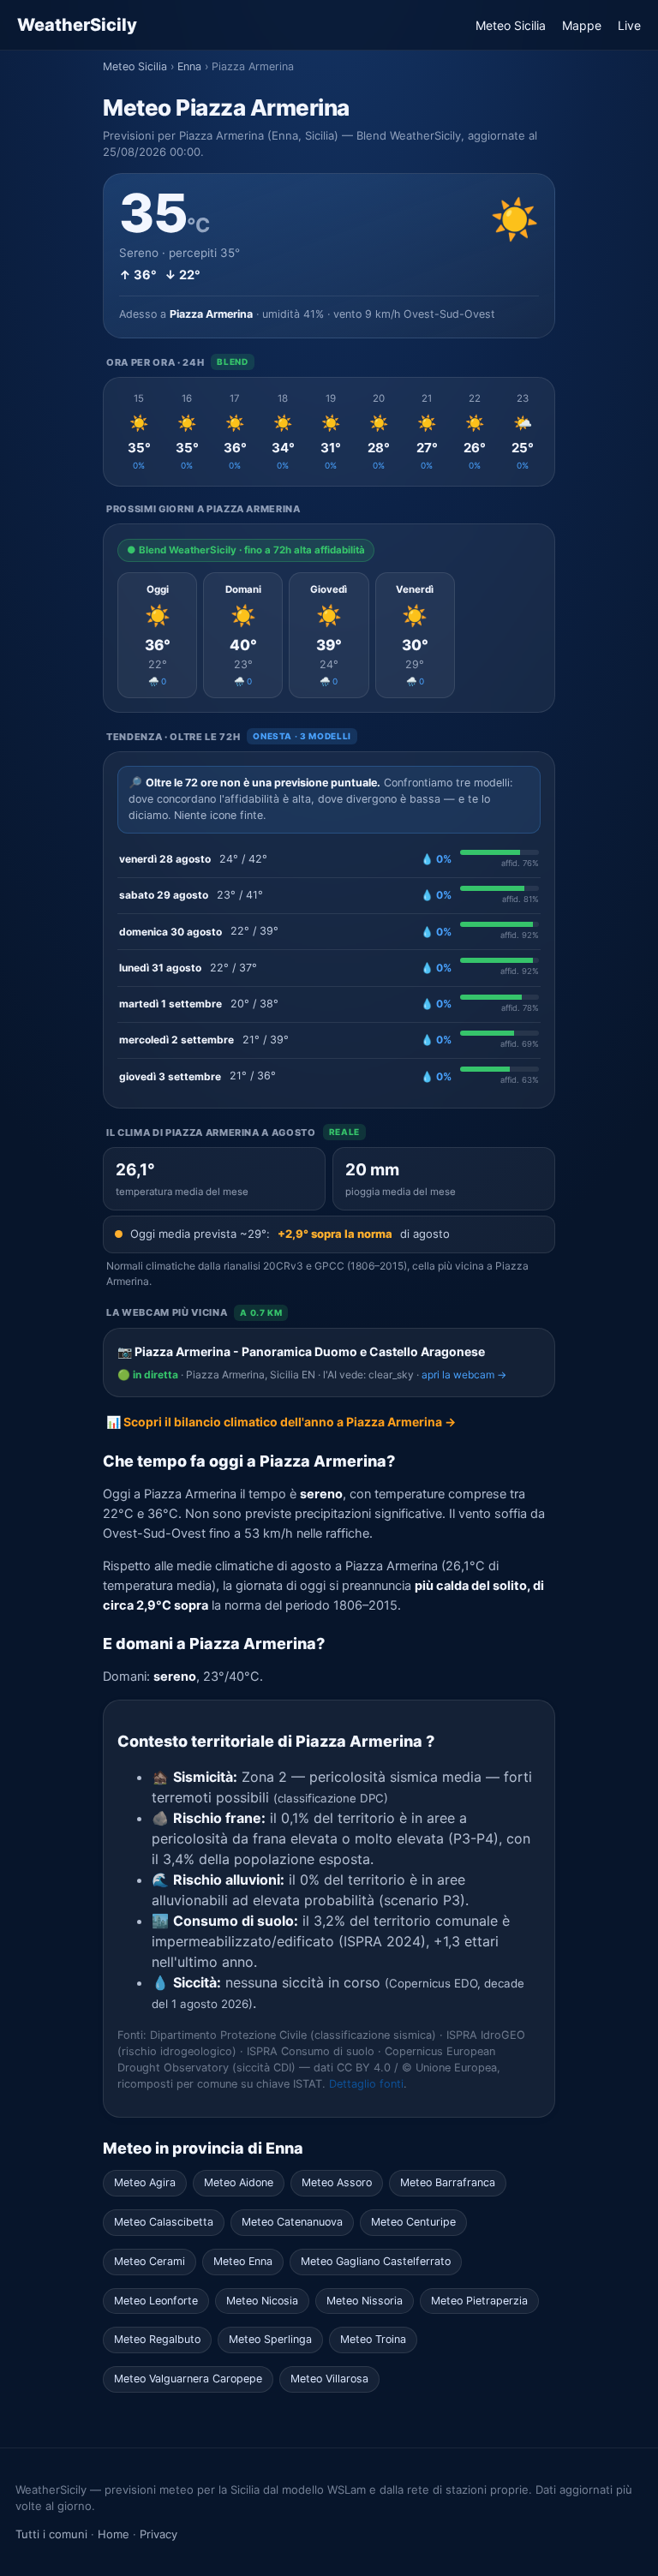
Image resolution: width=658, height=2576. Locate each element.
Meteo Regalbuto (157, 2339)
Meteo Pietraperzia (479, 2301)
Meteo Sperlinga (270, 2339)
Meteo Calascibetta (164, 2222)
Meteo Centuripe (413, 2222)
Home (114, 2534)
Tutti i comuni (51, 2534)
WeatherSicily (77, 25)
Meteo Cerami (150, 2261)
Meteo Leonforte (156, 2301)
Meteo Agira (145, 2182)
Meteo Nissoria (365, 2301)
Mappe (582, 25)
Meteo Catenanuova (292, 2222)
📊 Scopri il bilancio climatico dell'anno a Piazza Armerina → (281, 1422)
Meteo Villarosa (329, 2379)
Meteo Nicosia (262, 2301)
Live (629, 25)
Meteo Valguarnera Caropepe (188, 2379)
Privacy (159, 2534)
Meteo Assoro (337, 2182)
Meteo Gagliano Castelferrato (376, 2261)
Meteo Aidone (239, 2182)
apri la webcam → (464, 1375)
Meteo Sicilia (511, 25)
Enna (189, 66)
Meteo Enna (243, 2261)
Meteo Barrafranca (448, 2182)
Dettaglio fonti (366, 2084)
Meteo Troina (373, 2339)
